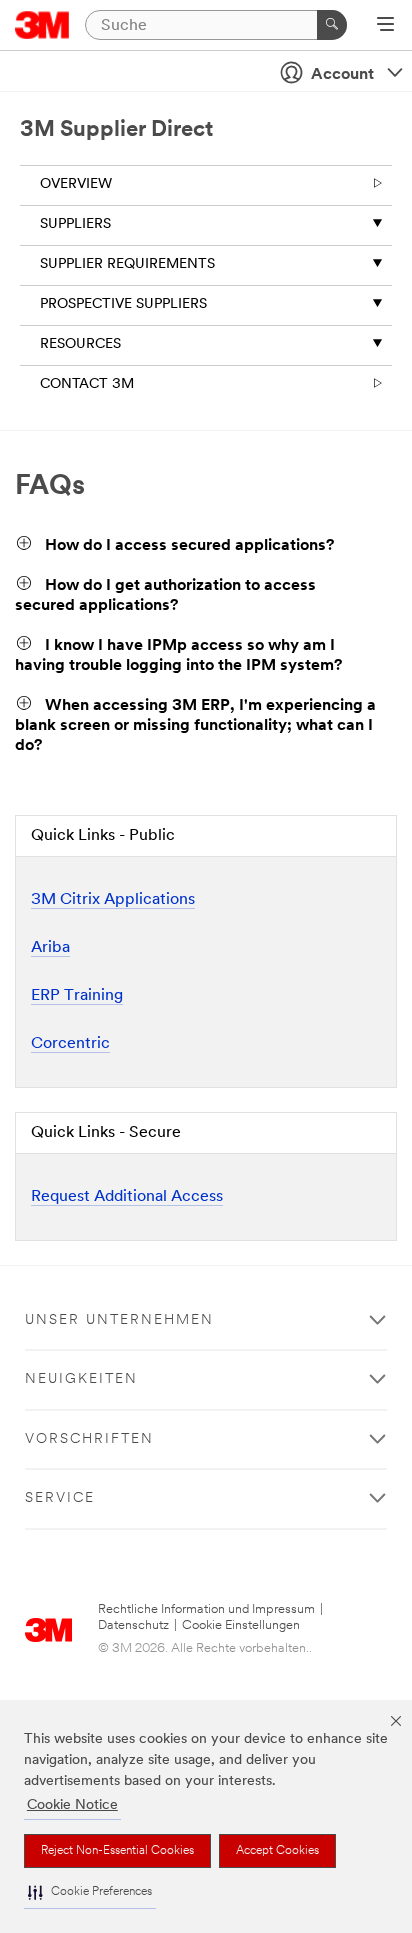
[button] (90, 1892)
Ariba (50, 948)
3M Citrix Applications (113, 900)
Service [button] (60, 1498)
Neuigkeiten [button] (81, 1379)
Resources (80, 344)
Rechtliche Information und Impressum (206, 1609)
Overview (76, 184)
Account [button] (342, 75)
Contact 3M (87, 384)
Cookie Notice (72, 1805)
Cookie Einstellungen (241, 1625)
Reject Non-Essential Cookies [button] (117, 1851)
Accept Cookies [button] (277, 1851)
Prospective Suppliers (123, 304)
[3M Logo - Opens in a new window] (42, 25)
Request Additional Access (127, 1197)
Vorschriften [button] (89, 1439)
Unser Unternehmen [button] (119, 1320)
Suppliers (75, 224)
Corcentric (70, 1044)
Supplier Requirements (127, 264)
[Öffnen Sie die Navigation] (385, 26)
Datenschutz (133, 1625)
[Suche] (332, 25)
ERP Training (77, 996)
